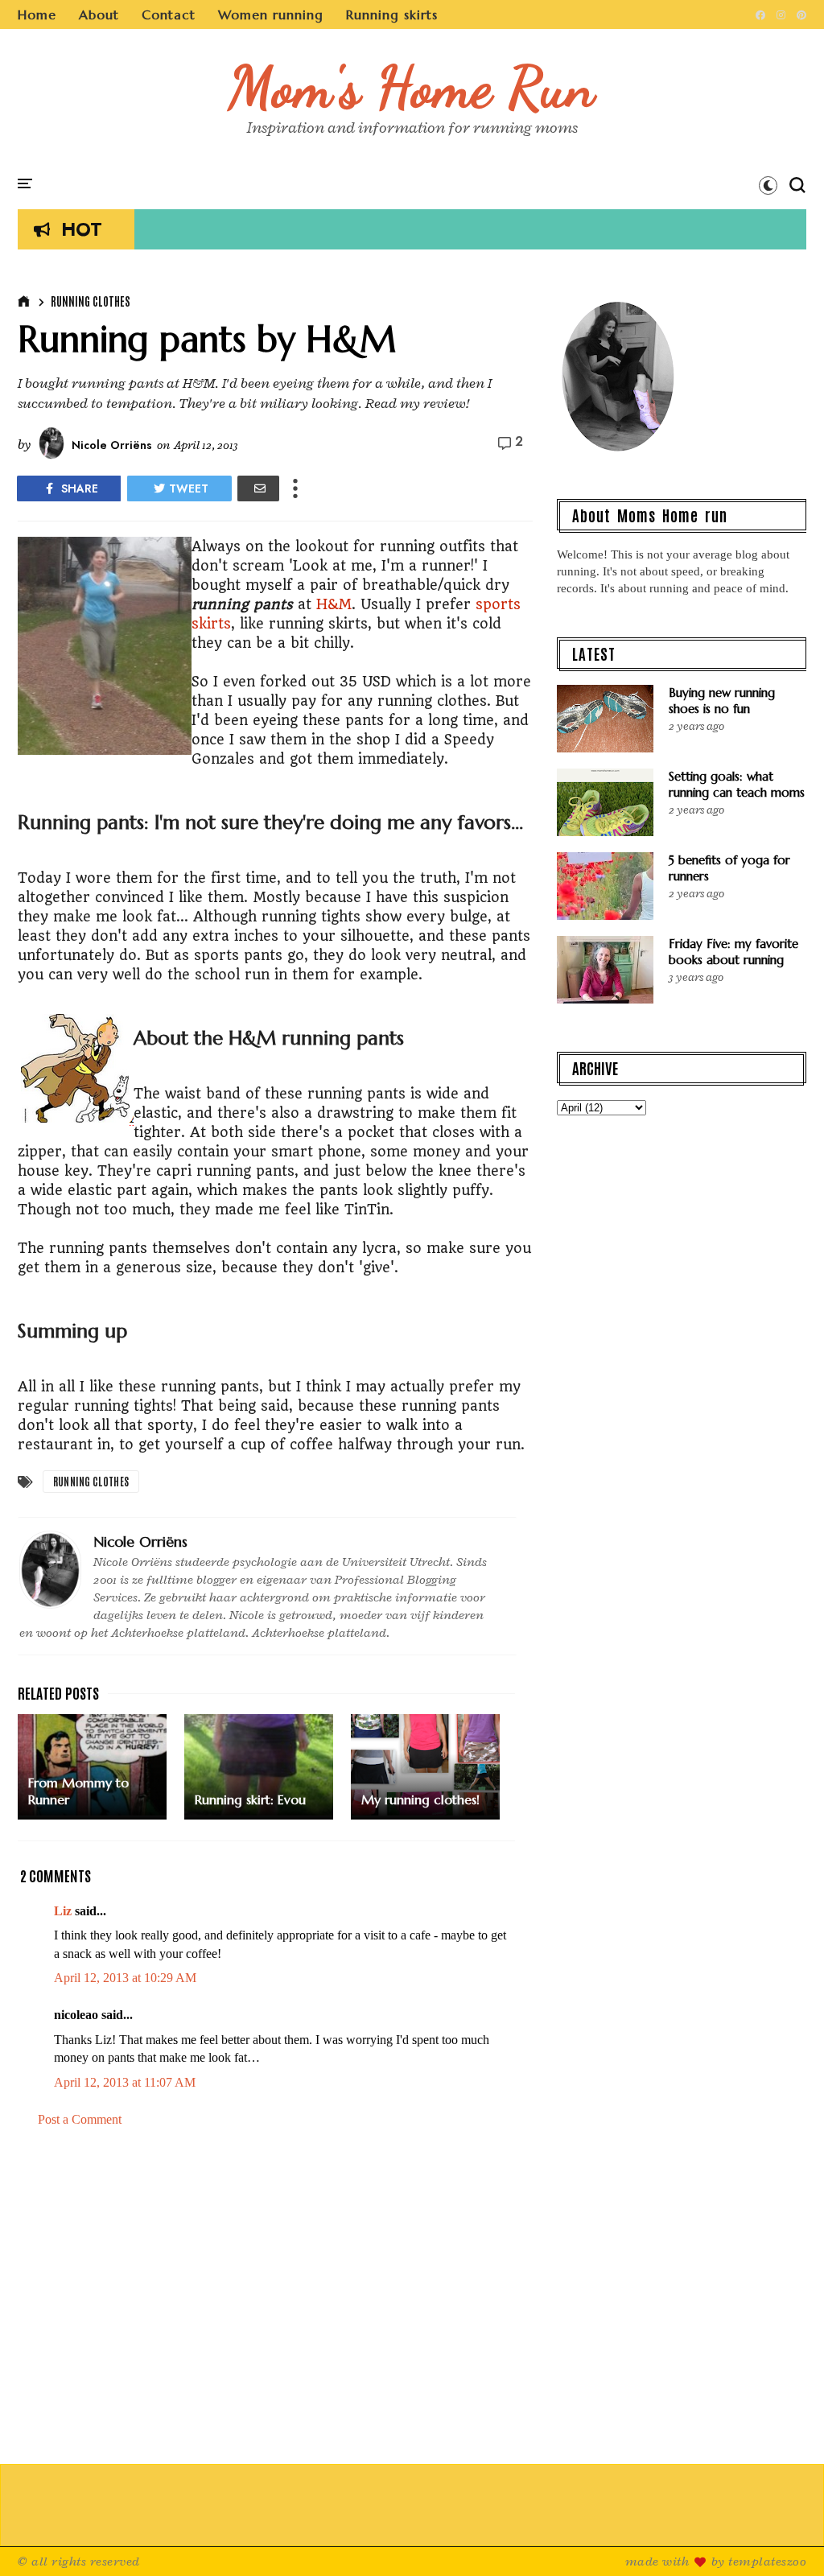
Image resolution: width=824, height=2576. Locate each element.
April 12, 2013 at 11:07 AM (125, 2082)
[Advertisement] (275, 2297)
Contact (169, 14)
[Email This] (258, 488)
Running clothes (91, 301)
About (99, 14)
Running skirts (392, 14)
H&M (334, 604)
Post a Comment (80, 2119)
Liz (63, 1911)
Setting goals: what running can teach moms (737, 784)
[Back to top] (784, 2537)
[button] (768, 185)
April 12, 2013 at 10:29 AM (125, 1978)
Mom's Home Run (412, 87)
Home (37, 14)
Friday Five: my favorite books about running (733, 952)
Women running (271, 14)
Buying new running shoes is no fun (722, 701)
